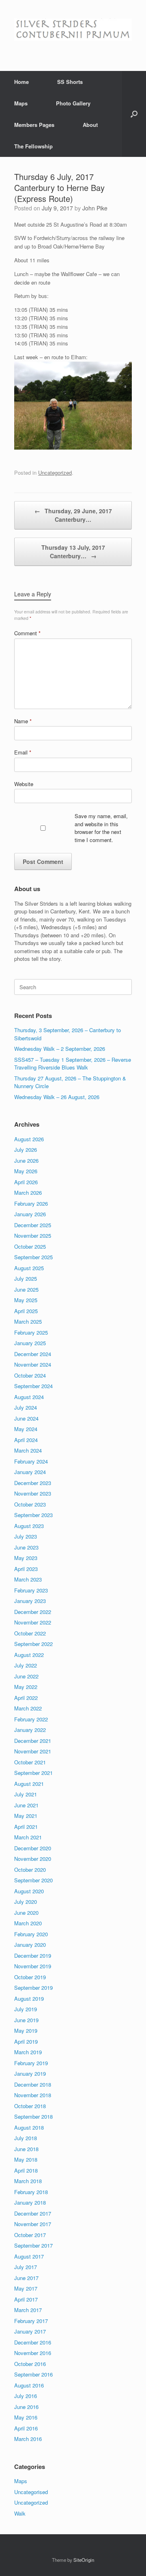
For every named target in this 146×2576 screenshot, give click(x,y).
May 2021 (26, 1816)
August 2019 (29, 1998)
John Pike (95, 208)
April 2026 (26, 1182)
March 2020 (28, 1923)
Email (23, 752)
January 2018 (30, 2202)
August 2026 (29, 1139)
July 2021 (26, 1794)
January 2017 (30, 2331)
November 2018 (33, 2095)
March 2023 (28, 1579)
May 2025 (26, 1300)
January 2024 (30, 1472)
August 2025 (29, 1268)
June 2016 (26, 2407)
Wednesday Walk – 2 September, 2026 (60, 1049)
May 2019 (26, 2031)
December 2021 (33, 1741)
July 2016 (26, 2396)
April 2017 (26, 2299)
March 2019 (28, 2052)
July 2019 (26, 2009)
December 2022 (33, 1612)
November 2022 (33, 1622)
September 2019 (33, 1988)
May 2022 (26, 1687)
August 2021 (29, 1784)
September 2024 (33, 1386)
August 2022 (29, 1655)
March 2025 (28, 1321)
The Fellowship (33, 146)
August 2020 (29, 1891)
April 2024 (26, 1440)
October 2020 (30, 1870)
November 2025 (33, 1235)
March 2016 (28, 2439)
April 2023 (26, 1569)
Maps (21, 103)
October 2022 (30, 1633)
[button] (134, 114)
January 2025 (30, 1343)
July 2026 (26, 1150)
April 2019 (26, 2041)
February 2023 (31, 1590)
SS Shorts (70, 82)
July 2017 (26, 2267)
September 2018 (33, 2116)
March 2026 (28, 1193)
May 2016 (26, 2417)
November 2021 (33, 1751)
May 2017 (26, 2288)
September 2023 (33, 1515)
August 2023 (29, 1526)
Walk (20, 2513)
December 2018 (33, 2084)
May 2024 (26, 1429)
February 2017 (31, 2321)
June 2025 (26, 1289)
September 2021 (33, 1773)
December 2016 (33, 2342)
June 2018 (26, 2149)
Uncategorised (31, 2492)
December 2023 (33, 1483)
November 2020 (33, 1859)
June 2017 (26, 2278)
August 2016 (29, 2385)
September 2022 (33, 1644)
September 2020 (33, 1880)
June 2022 (26, 1676)
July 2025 (26, 1278)
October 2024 (30, 1375)
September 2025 (33, 1257)
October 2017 (30, 2235)
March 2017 (28, 2310)
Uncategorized (55, 473)
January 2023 (30, 1601)
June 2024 (26, 1418)
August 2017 (29, 2256)
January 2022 (30, 1730)
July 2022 (26, 1665)
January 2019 (30, 2073)
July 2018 (26, 2138)
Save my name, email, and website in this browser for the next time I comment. (101, 828)
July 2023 (26, 1536)
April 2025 (26, 1311)
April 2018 (26, 2170)
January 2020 (30, 1945)
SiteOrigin (84, 2560)
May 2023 (26, 1558)
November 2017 (33, 2224)
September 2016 (33, 2374)
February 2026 (31, 1203)
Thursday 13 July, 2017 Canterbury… (73, 552)
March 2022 (28, 1708)
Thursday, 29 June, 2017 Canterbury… (73, 515)
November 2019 (33, 1966)
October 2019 (30, 1977)
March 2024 (28, 1450)
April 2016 (26, 2428)
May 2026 (26, 1171)
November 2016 (33, 2353)
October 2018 (30, 2106)
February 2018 (31, 2192)
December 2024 (33, 1354)
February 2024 (31, 1461)
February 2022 (31, 1719)
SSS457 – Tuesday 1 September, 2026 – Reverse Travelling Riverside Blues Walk (73, 1064)
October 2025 (30, 1246)
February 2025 (31, 1332)
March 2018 (28, 2181)
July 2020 (26, 1902)
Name (23, 721)
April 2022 (26, 1698)
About (90, 125)
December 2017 (33, 2213)
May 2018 (26, 2159)
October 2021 (30, 1762)
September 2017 (33, 2245)
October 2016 (30, 2364)
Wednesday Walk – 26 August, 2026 (57, 1097)
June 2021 (26, 1805)
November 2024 (33, 1364)
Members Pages (34, 125)
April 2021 (26, 1827)
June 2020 (26, 1913)
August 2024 (29, 1397)
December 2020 (33, 1848)
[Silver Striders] (73, 29)
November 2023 (33, 1493)
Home (21, 82)
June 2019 (26, 2020)
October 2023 (30, 1504)
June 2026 (26, 1160)
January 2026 (30, 1214)
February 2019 (31, 2063)
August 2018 (29, 2127)
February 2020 (31, 1934)
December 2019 (33, 1956)
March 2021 (28, 1837)
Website (24, 784)
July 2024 (26, 1407)
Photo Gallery (73, 103)
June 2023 (26, 1547)
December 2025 (33, 1225)
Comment (27, 633)
